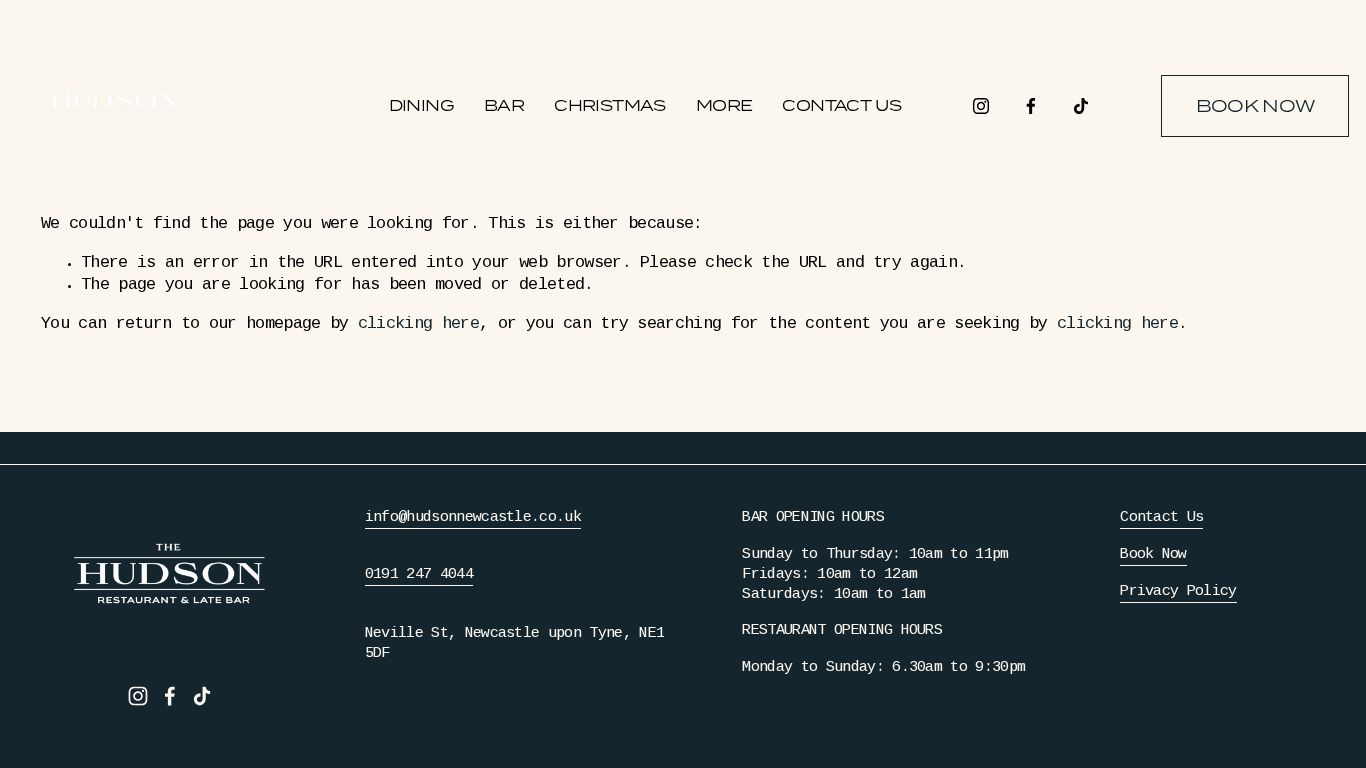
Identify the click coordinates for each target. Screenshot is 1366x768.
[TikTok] (1081, 106)
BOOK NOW (1255, 106)
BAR (504, 105)
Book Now (1153, 555)
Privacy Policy (1178, 592)
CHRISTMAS (610, 105)
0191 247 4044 (419, 575)
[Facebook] (1031, 106)
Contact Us (1161, 518)
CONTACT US (841, 105)
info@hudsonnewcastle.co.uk (473, 518)
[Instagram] (981, 106)
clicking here (418, 324)
